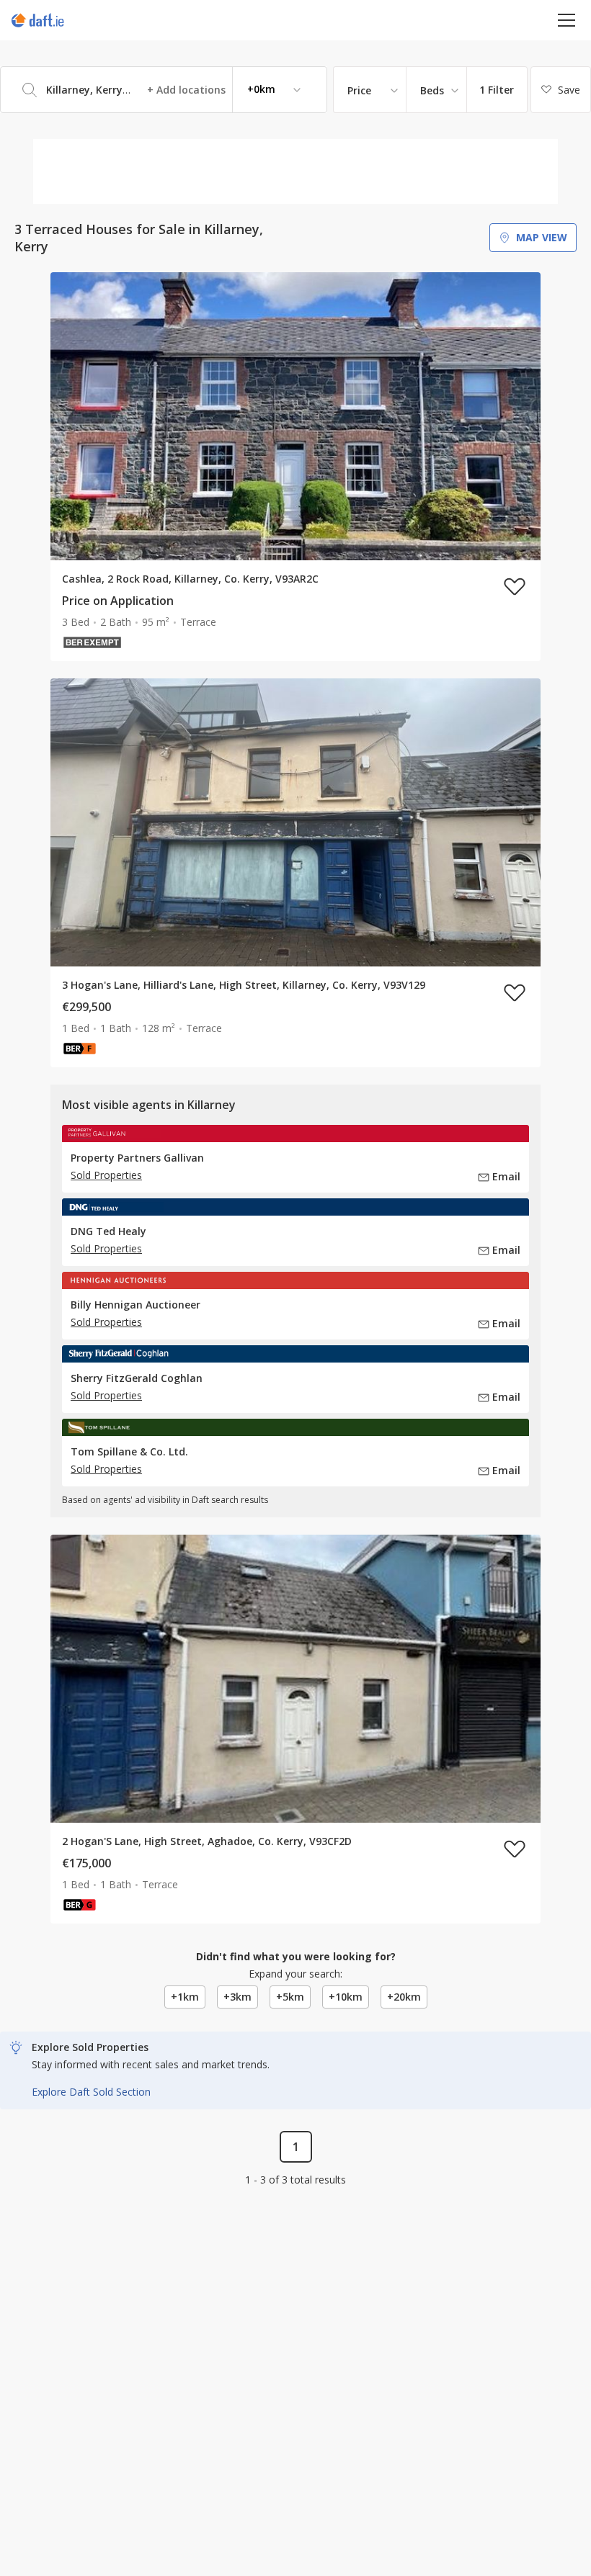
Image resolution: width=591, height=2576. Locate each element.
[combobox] (164, 90)
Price (359, 90)
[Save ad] (515, 586)
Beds (432, 90)
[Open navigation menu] (567, 20)
